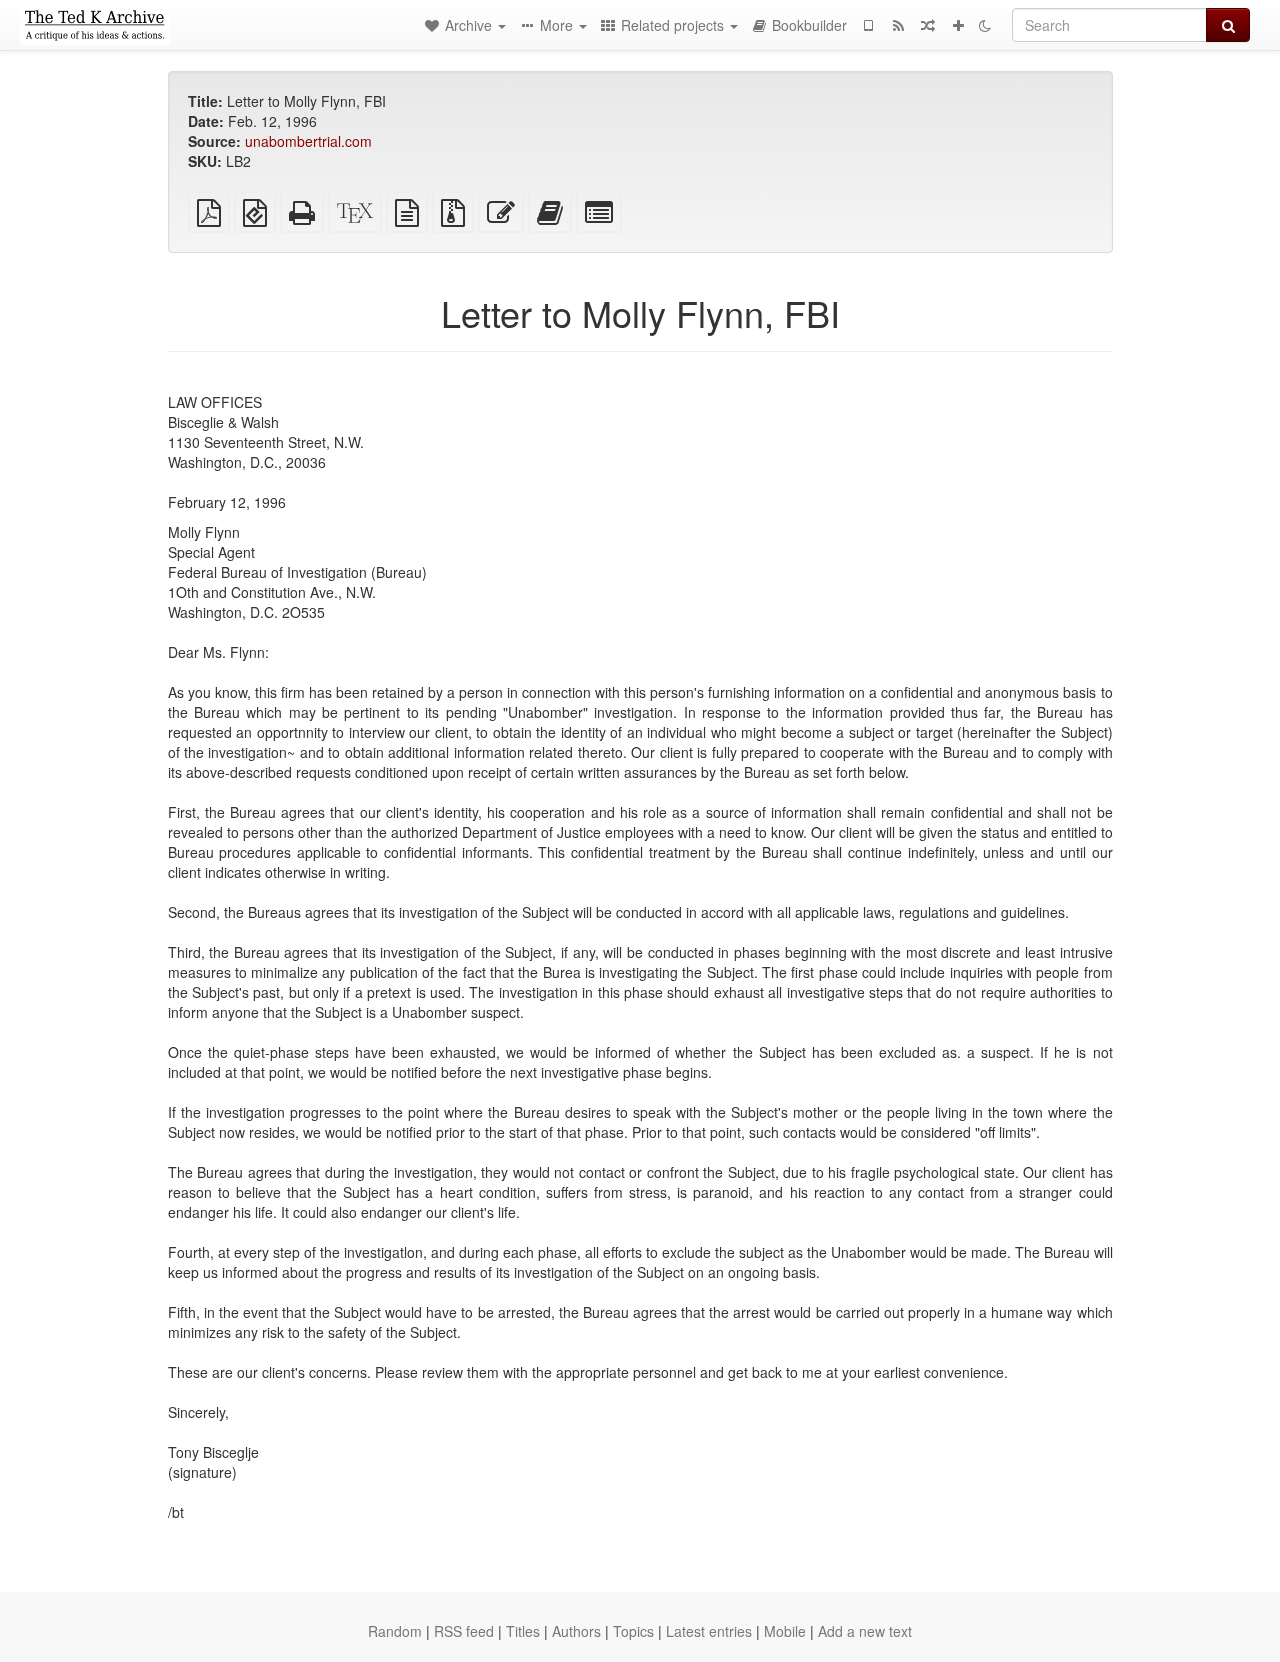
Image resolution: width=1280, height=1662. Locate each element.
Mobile (785, 1631)
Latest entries (709, 1631)
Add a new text (865, 1631)
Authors (576, 1631)
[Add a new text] (958, 25)
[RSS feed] (898, 25)
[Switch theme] (985, 25)
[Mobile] (868, 25)
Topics (633, 1631)
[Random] (928, 25)
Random (395, 1631)
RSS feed (464, 1631)
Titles (523, 1631)
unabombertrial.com (308, 141)
